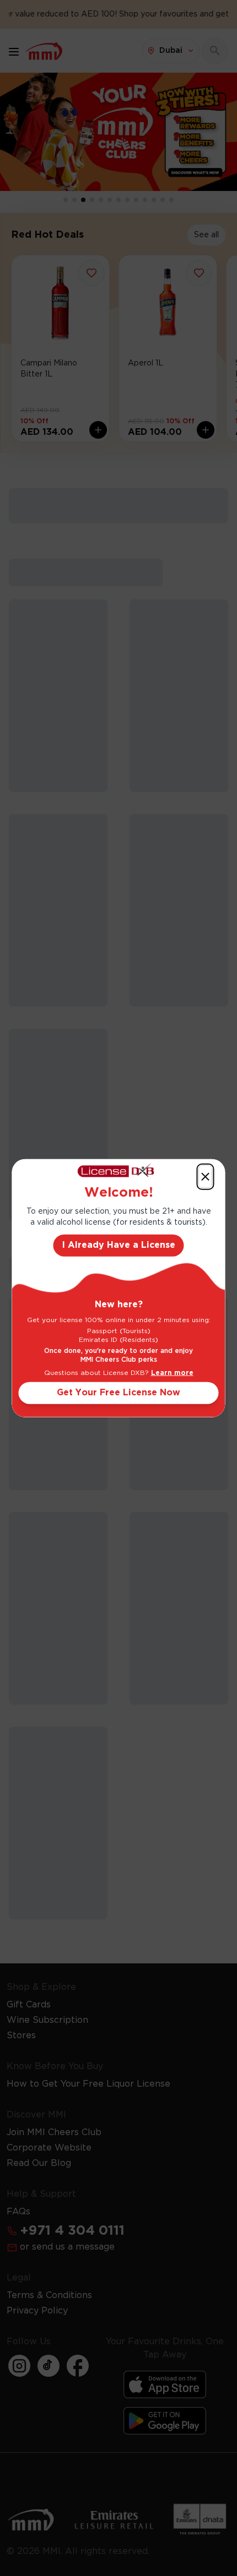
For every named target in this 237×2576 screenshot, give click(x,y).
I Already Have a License (119, 1245)
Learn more (172, 1372)
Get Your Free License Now (118, 1392)
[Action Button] (206, 1177)
